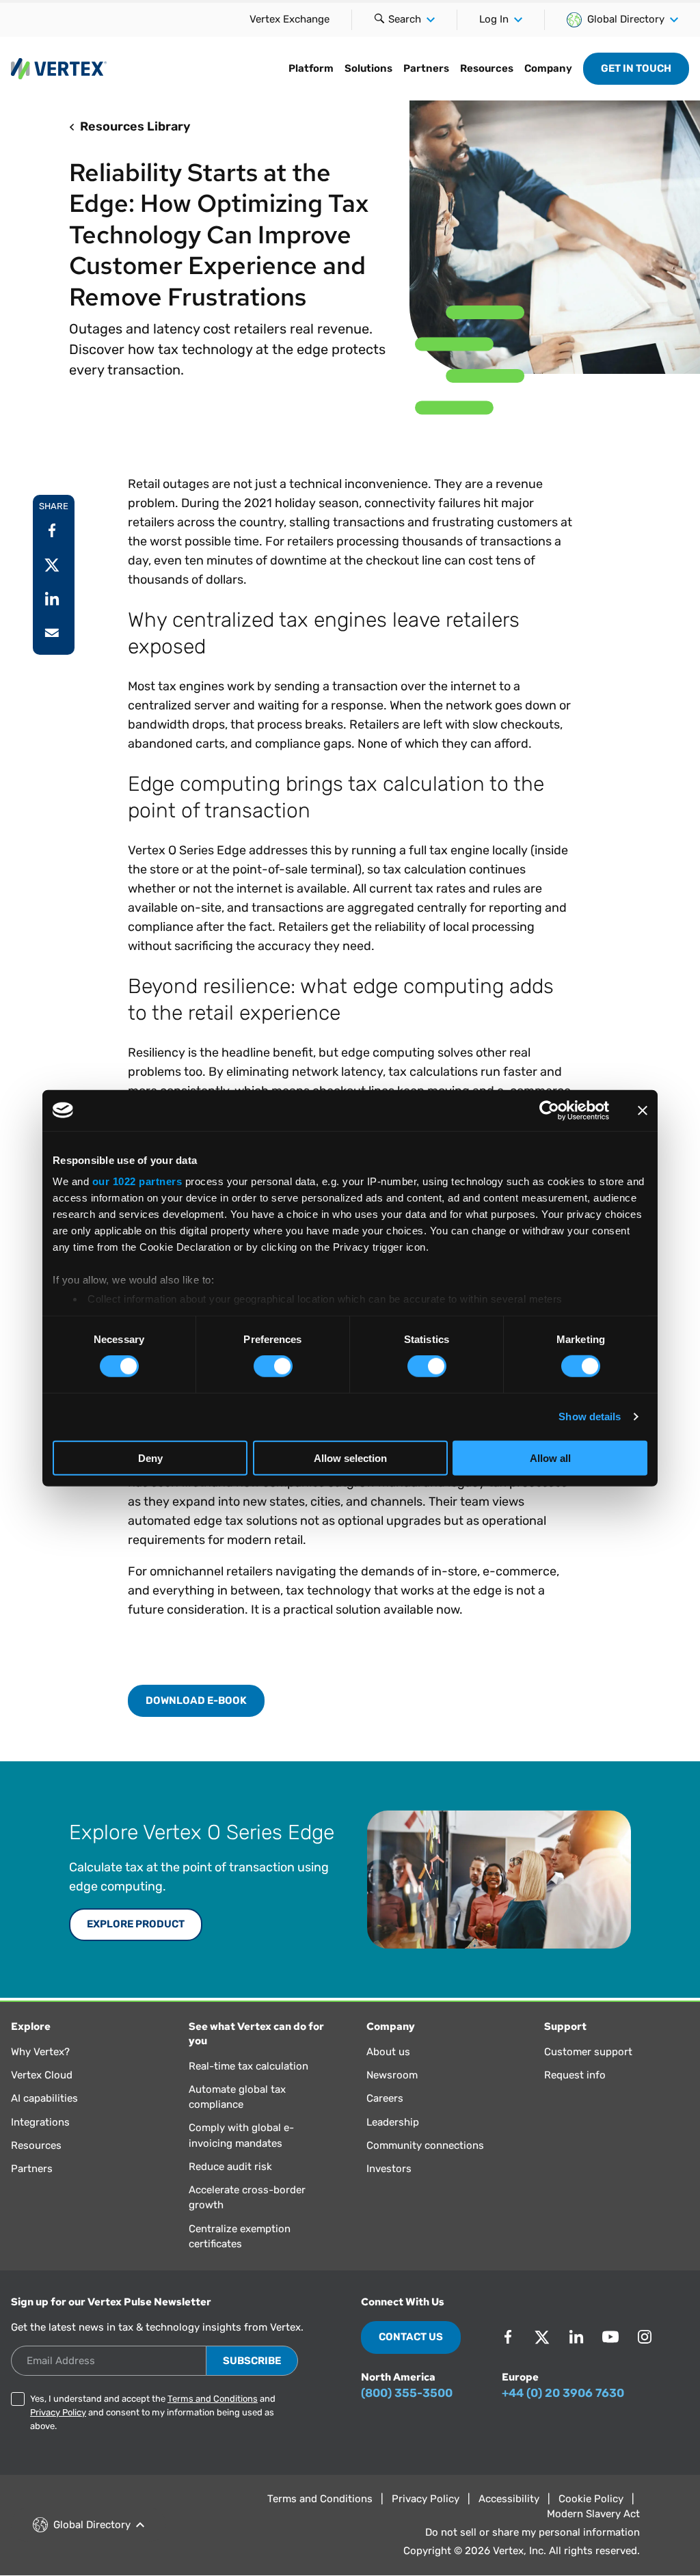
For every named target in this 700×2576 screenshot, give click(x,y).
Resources (487, 68)
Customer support (588, 2052)
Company (548, 68)
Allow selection (350, 1458)
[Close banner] (643, 1110)
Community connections (425, 2145)
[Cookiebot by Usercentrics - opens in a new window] (549, 1110)
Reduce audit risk (230, 2167)
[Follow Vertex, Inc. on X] (542, 2337)
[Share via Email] (52, 633)
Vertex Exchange (290, 19)
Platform (311, 68)
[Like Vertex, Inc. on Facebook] (508, 2337)
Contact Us (411, 2337)
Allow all (550, 1458)
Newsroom (392, 2075)
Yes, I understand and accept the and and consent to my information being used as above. (153, 2412)
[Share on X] (52, 565)
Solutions (368, 68)
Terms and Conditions (213, 2399)
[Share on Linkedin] (52, 599)
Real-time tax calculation (248, 2066)
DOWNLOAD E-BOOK (196, 1700)
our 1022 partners (137, 1181)
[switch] (273, 1366)
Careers (385, 2098)
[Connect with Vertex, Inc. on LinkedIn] (576, 2337)
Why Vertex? (40, 2052)
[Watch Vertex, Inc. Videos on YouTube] (610, 2337)
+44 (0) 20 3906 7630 (563, 2393)
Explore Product (136, 1924)
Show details (590, 1416)
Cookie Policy (591, 2499)
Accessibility (509, 2499)
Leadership (393, 2122)
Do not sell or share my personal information (533, 2532)
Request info (575, 2075)
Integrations (40, 2122)
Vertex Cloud (42, 2075)
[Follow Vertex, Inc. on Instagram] (645, 2337)
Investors (389, 2169)
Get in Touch (636, 68)
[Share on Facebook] (52, 530)
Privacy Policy (58, 2412)
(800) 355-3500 (407, 2393)
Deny (150, 1458)
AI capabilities (44, 2098)
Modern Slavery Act (593, 2514)
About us (388, 2052)
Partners (426, 68)
